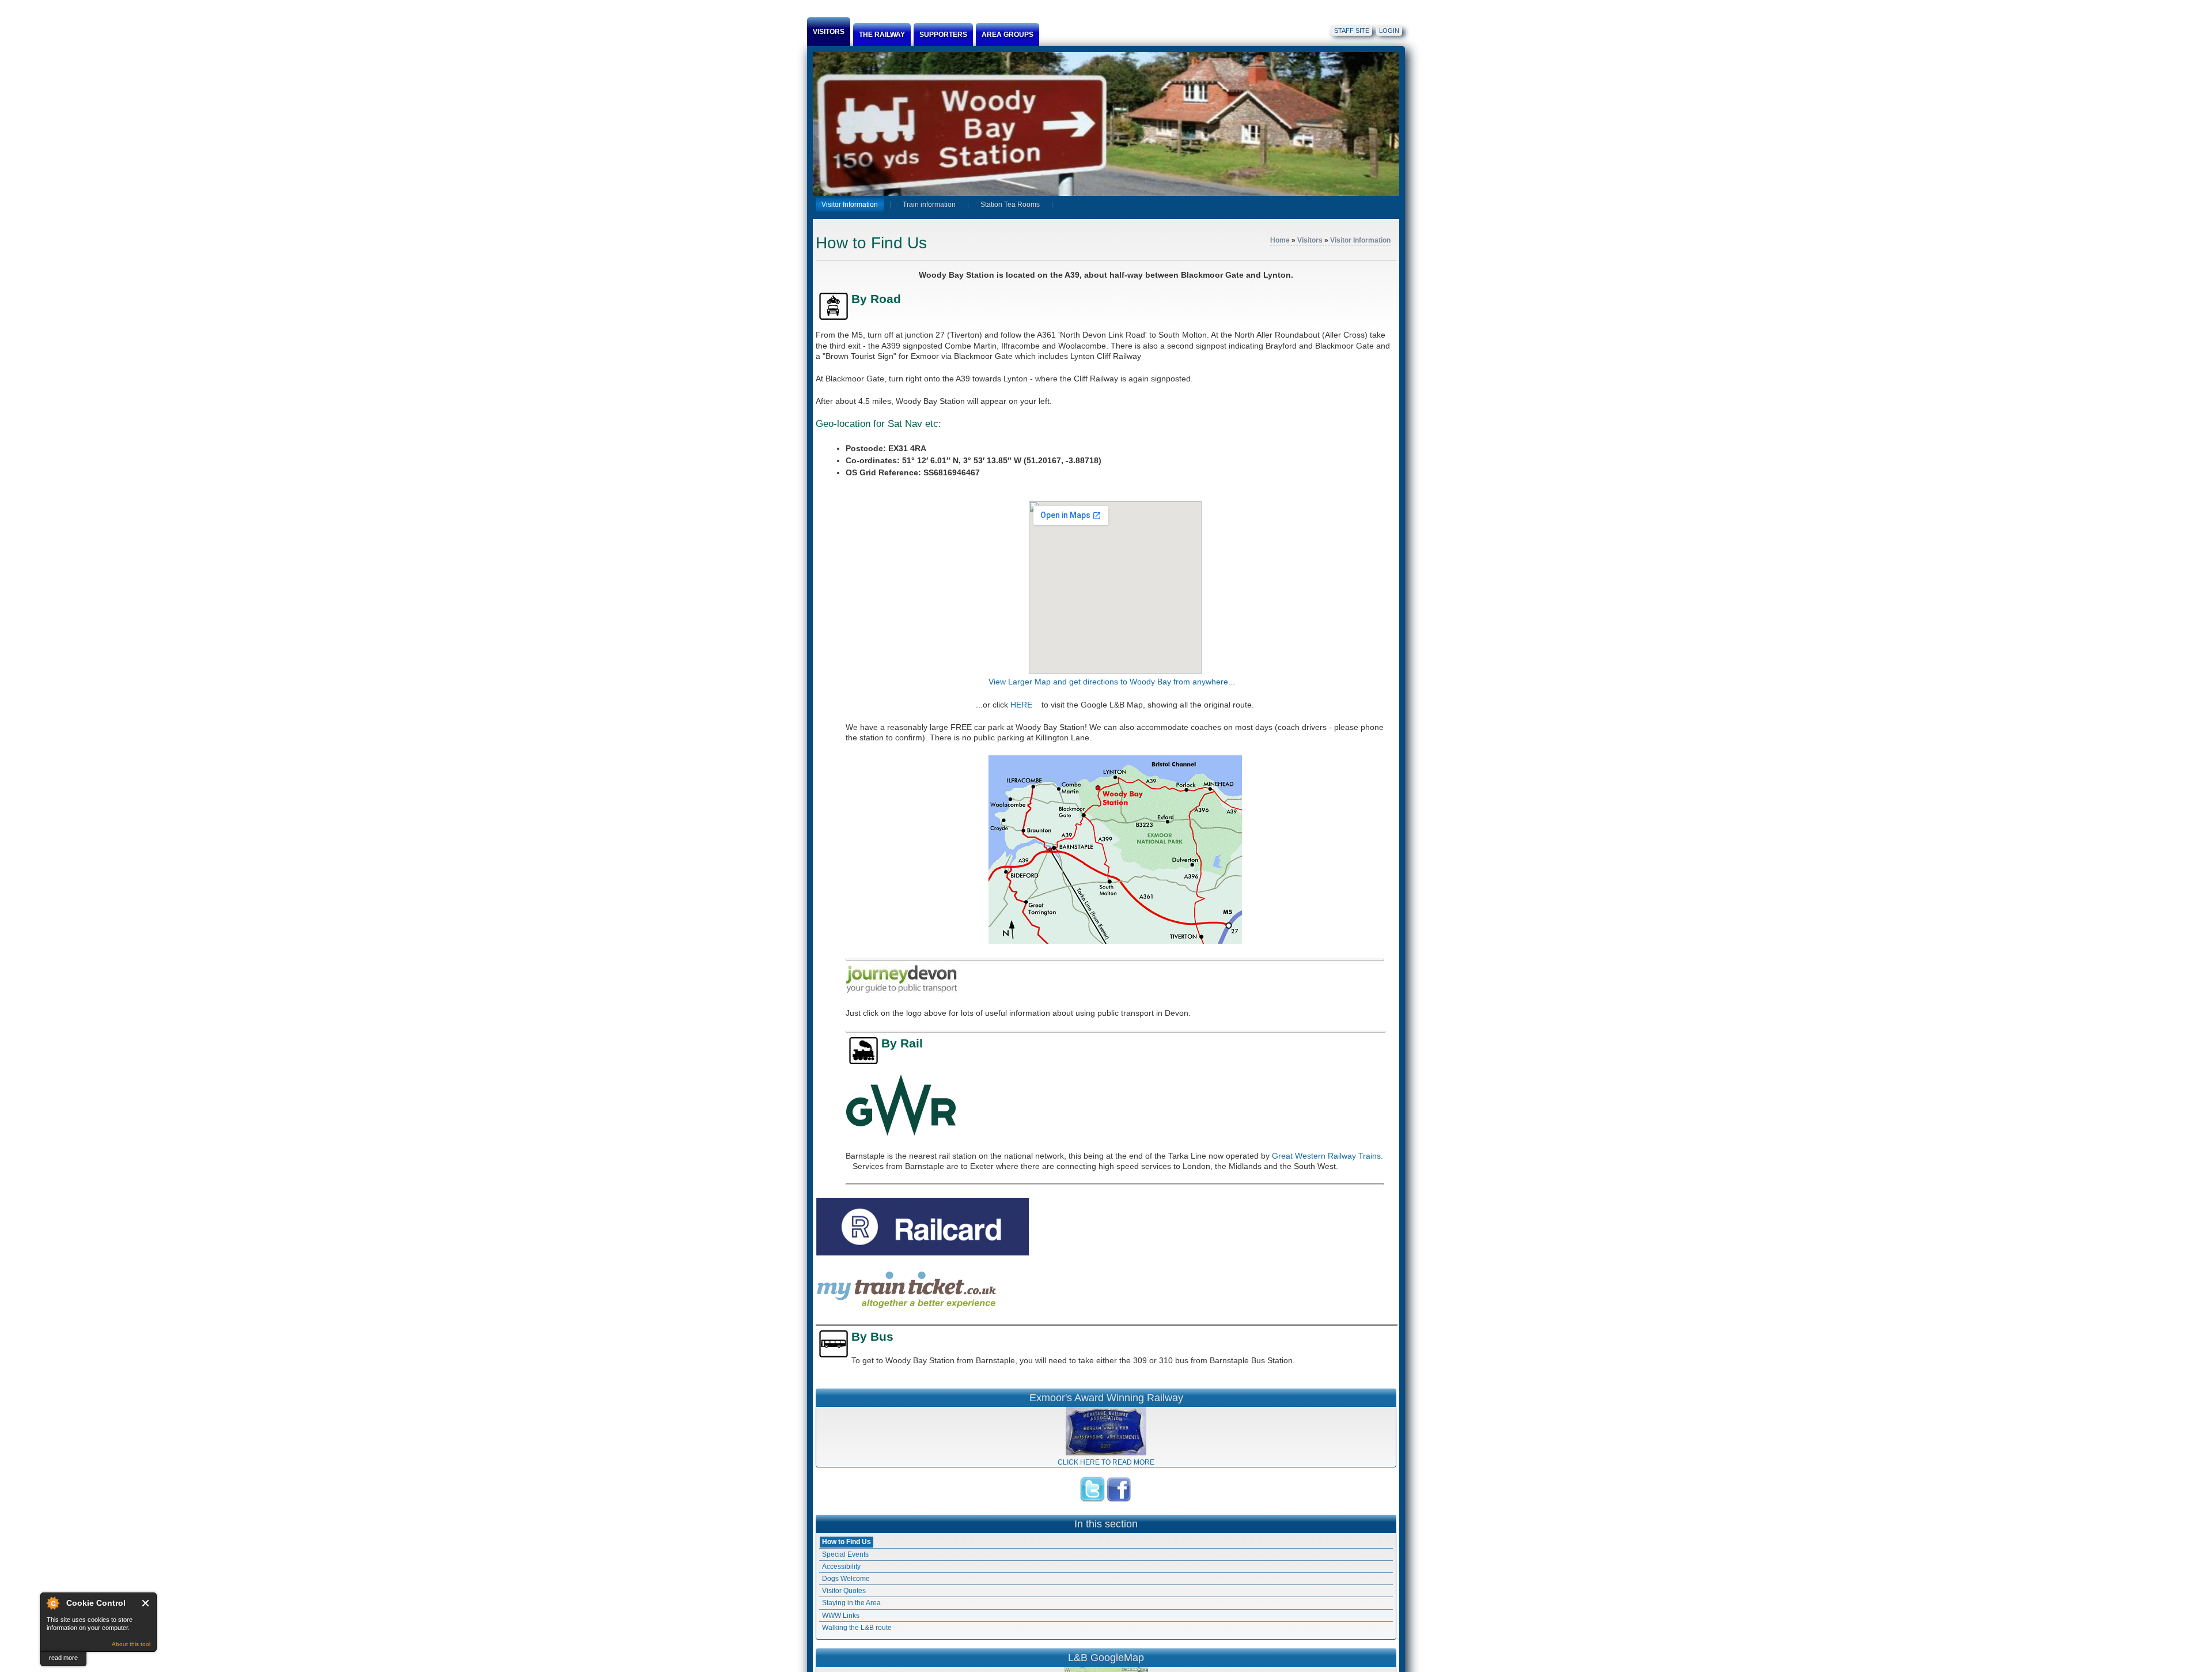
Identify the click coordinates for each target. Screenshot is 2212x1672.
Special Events (845, 1554)
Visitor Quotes (844, 1591)
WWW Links (841, 1616)
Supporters (943, 35)
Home (1280, 240)
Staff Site (1352, 31)
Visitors (829, 32)
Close (146, 1603)
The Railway (882, 35)
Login (1389, 31)
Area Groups (1007, 35)
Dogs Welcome (846, 1579)
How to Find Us (846, 1542)
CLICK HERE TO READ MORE (1106, 1462)
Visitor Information (1360, 240)
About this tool (131, 1644)
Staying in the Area (851, 1603)
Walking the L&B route (857, 1628)
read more (63, 1658)
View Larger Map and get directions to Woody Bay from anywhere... (1115, 682)
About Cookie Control (52, 1603)
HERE (1025, 705)
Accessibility (841, 1567)
